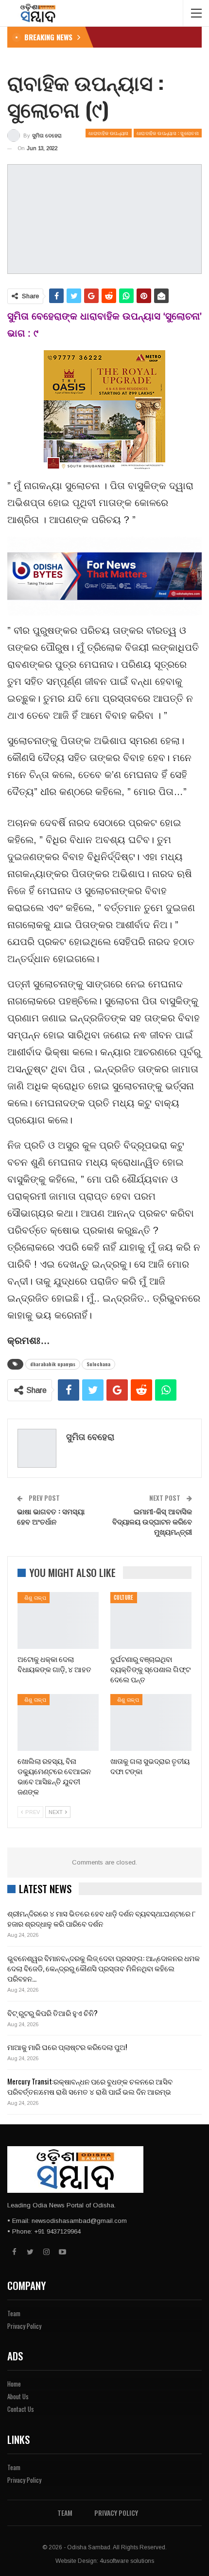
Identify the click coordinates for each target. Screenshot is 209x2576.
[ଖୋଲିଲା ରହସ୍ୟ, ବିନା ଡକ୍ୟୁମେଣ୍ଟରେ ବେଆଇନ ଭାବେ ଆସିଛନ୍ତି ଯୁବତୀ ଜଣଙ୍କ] (58, 1722)
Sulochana (98, 1364)
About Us (18, 2396)
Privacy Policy (24, 2326)
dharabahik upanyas (53, 1364)
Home (14, 2384)
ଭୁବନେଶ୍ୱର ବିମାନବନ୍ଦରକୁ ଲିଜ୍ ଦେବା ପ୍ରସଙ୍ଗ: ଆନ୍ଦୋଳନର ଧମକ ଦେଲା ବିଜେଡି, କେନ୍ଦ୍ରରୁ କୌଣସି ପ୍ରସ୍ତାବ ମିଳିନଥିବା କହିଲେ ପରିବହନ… (104, 1968)
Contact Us (21, 2409)
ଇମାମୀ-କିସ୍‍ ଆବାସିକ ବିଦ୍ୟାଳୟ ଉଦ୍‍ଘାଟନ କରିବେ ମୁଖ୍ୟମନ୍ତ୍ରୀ (152, 1521)
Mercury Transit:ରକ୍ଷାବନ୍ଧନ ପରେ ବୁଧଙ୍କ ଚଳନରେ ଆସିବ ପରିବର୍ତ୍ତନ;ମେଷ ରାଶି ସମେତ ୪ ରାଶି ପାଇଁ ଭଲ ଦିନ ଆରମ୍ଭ (90, 2086)
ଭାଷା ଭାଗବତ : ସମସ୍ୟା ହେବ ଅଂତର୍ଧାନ (51, 1516)
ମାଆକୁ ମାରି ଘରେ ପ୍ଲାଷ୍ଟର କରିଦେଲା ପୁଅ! (67, 2047)
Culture (124, 1597)
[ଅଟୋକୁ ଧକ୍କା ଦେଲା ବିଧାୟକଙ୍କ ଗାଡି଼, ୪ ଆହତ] (58, 1620)
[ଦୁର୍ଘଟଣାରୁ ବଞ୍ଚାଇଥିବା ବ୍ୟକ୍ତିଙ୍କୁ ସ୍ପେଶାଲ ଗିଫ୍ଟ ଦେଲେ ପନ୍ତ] (151, 1620)
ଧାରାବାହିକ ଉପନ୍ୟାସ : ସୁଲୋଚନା (168, 133)
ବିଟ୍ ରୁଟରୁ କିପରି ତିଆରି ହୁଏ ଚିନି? (52, 2013)
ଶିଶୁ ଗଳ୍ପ (34, 1597)
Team (14, 2313)
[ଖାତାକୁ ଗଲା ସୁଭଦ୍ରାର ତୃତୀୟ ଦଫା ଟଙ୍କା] (151, 1722)
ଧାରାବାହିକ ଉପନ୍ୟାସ (108, 133)
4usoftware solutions (127, 2561)
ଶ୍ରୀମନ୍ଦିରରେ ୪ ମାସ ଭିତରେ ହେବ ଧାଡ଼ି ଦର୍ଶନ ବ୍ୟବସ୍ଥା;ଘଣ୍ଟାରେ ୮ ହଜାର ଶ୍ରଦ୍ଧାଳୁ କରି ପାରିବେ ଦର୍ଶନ (102, 1918)
